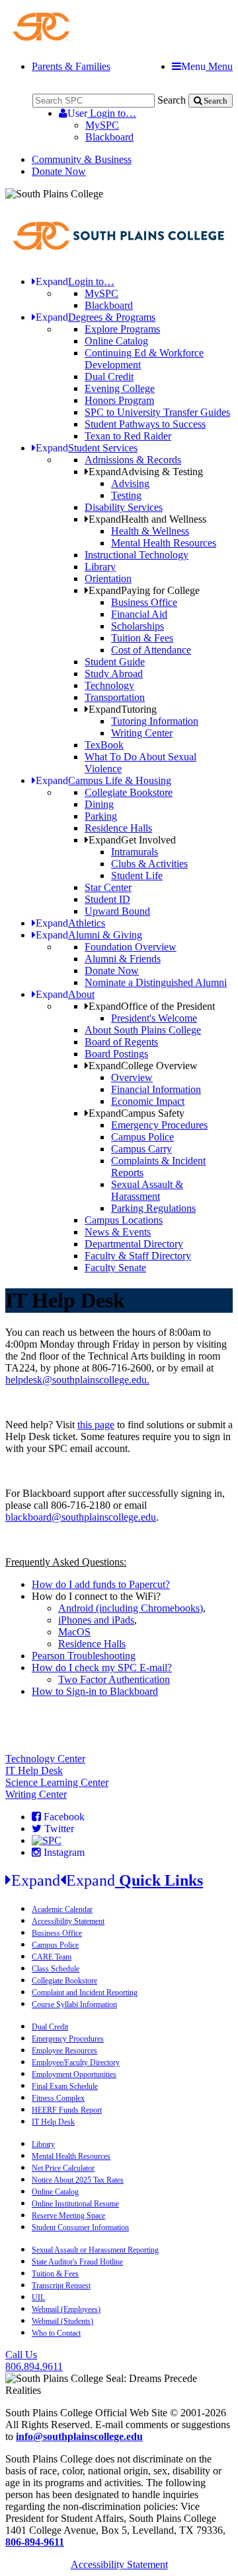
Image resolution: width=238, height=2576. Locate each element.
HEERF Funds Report (67, 2110)
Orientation (108, 578)
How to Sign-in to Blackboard (95, 1691)
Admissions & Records (133, 460)
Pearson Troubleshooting (84, 1656)
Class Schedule (56, 1969)
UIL (38, 2297)
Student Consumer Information (80, 2228)
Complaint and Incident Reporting (85, 1993)
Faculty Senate (115, 1268)
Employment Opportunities (74, 2074)
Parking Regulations (153, 1208)
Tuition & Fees (142, 638)
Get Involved (132, 840)
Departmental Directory (134, 1244)
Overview (132, 1077)
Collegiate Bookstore (129, 792)
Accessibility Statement (68, 1921)
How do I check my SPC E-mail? (102, 1668)
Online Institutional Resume (75, 2204)
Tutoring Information (155, 721)
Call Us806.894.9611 (34, 2361)
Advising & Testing (146, 472)
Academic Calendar (62, 1909)
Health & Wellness (150, 531)
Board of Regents (121, 1042)
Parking (101, 816)
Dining (99, 804)
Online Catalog (116, 341)
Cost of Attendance (151, 650)
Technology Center (45, 1759)
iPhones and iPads (96, 1620)
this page (96, 1425)
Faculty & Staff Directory (138, 1256)
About (65, 994)
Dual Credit (109, 377)
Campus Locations (124, 1220)
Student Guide (115, 662)
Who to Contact (56, 2333)
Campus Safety (137, 1113)
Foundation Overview (131, 947)
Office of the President (152, 1006)
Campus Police (142, 1137)
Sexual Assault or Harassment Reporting (95, 2250)
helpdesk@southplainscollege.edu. (77, 1380)
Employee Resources (64, 2051)
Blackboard (109, 137)
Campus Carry (141, 1149)
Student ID (107, 899)
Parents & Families (71, 66)
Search (172, 100)
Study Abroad (114, 674)
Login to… (102, 113)
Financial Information (156, 1089)
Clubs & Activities (149, 864)
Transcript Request (61, 2286)
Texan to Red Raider (128, 436)
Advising (130, 483)
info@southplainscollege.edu (79, 2436)
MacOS (74, 1632)
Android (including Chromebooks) (131, 1608)
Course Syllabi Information (74, 2004)
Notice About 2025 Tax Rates (78, 2180)
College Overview (143, 1066)
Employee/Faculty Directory (76, 2063)
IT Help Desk (34, 1770)
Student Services (87, 448)
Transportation (115, 697)
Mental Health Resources (164, 543)
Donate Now (59, 171)
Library (100, 567)
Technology (109, 685)
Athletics (70, 923)
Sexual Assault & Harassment (147, 1190)
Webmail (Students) (62, 2321)
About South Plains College (143, 1030)
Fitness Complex (58, 2098)
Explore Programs (122, 329)
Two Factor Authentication (114, 1679)
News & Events (118, 1232)
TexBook (104, 745)
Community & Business (82, 159)
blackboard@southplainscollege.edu (81, 1517)
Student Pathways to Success (145, 424)
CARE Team (52, 1957)
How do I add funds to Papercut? (101, 1584)
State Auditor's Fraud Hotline (77, 2262)
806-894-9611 (35, 2542)
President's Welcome (154, 1018)
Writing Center (142, 733)
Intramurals (135, 852)
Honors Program (119, 400)
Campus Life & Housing (103, 780)
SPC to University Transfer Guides (157, 412)
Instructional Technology (137, 555)
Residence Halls (118, 828)
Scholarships (138, 626)
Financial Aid (139, 614)
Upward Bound (117, 911)
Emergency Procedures (159, 1125)
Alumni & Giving (89, 935)
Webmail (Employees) (66, 2309)
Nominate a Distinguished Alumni (156, 982)
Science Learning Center (57, 1782)
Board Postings (116, 1054)
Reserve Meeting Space (68, 2216)
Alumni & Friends (123, 959)
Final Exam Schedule (65, 2086)
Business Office (144, 602)
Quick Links (107, 1880)
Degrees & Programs (96, 317)
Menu (207, 66)
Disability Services (124, 507)
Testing (126, 495)
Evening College (120, 388)
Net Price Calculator (63, 2168)
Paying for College (144, 590)
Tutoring (123, 709)
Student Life (137, 875)
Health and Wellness (147, 519)
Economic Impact (148, 1101)
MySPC (102, 125)
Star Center (108, 887)
